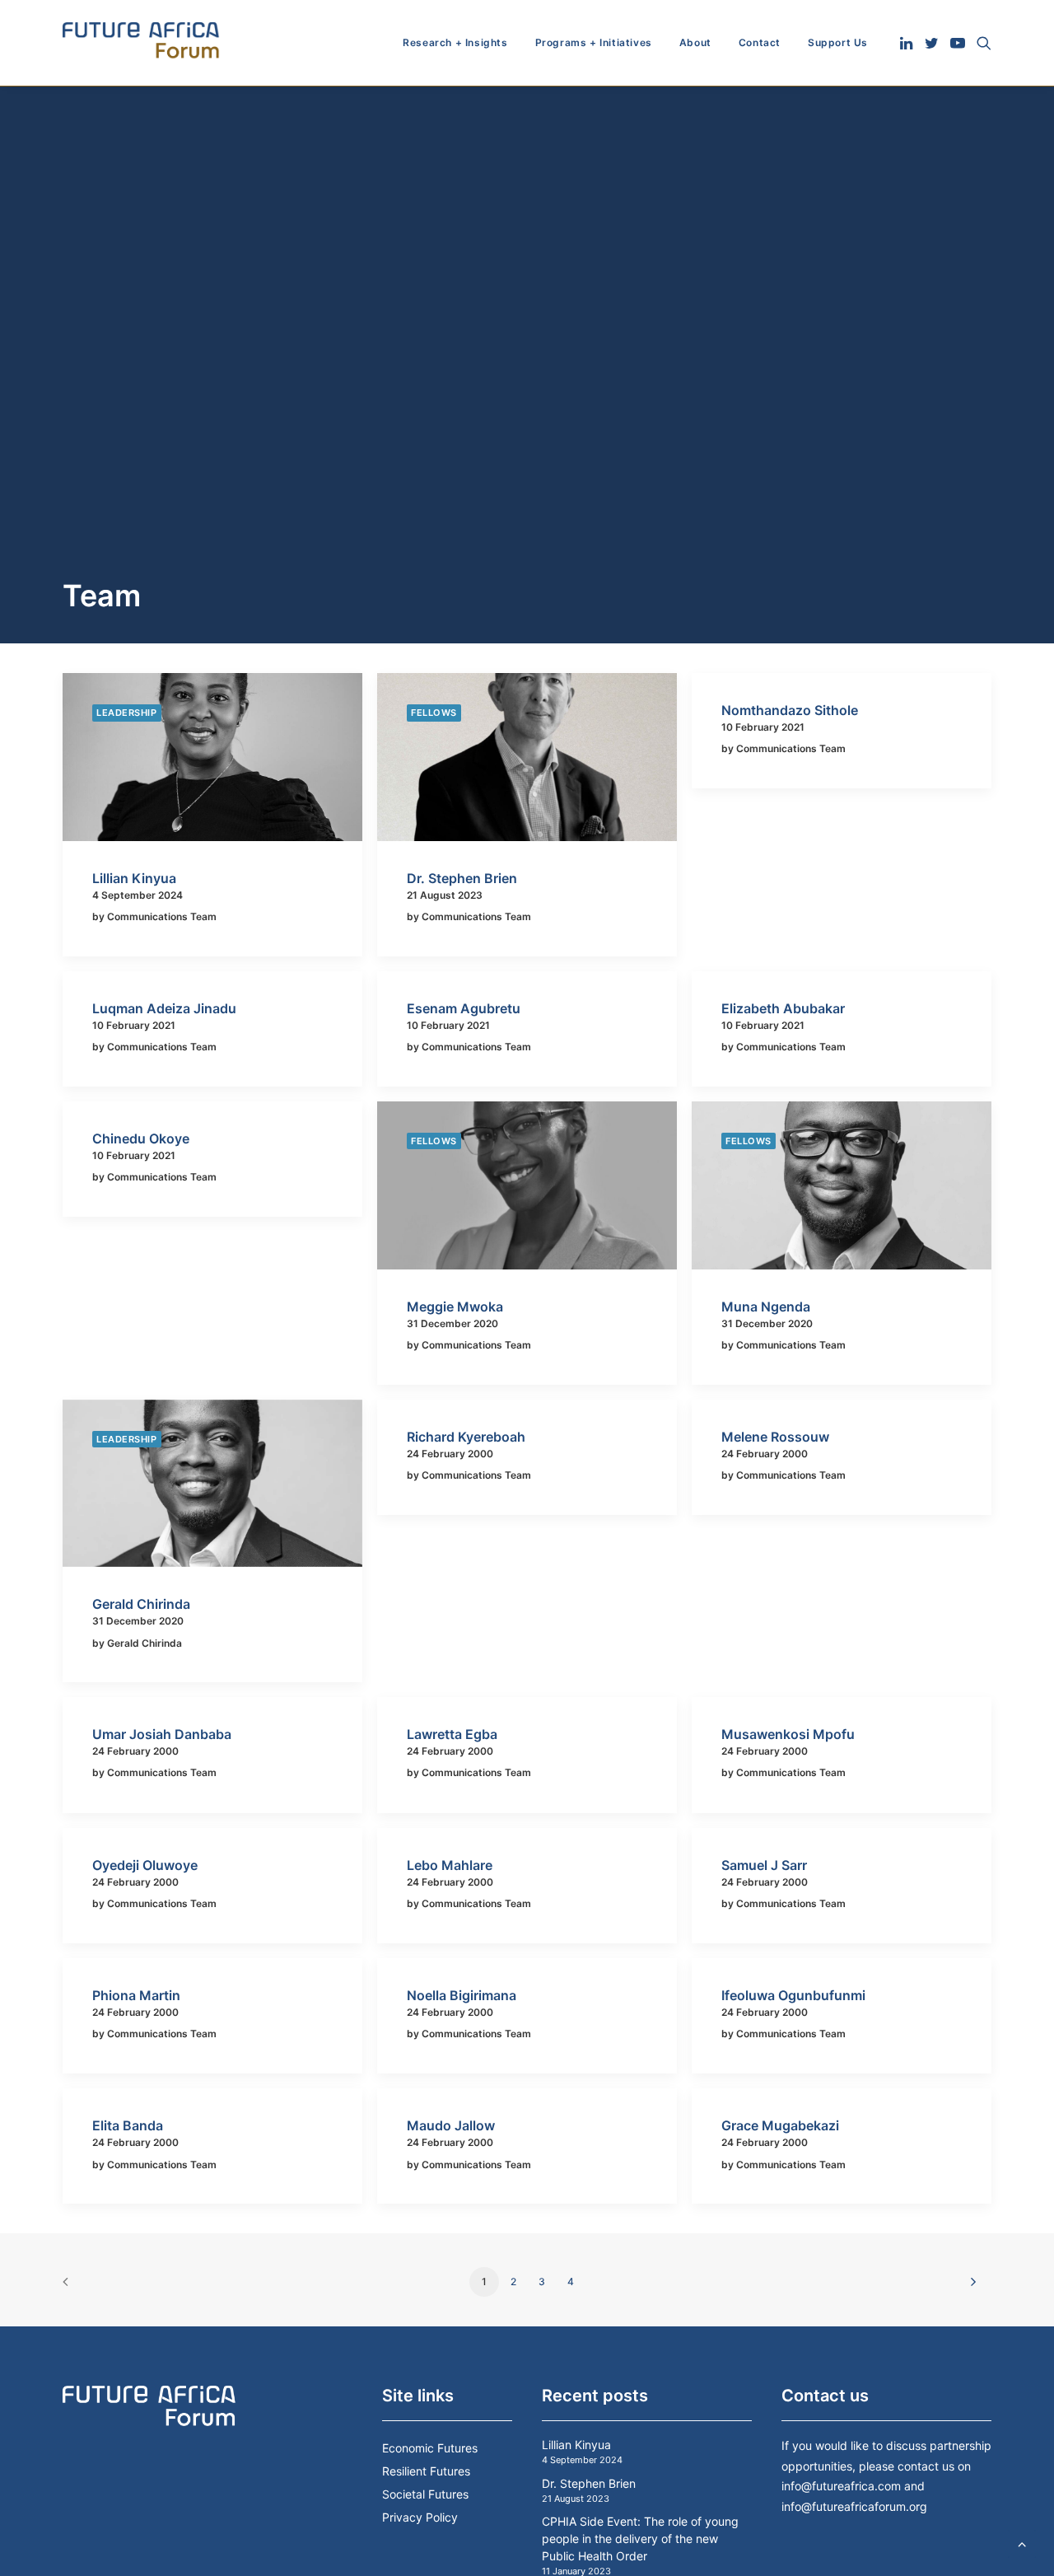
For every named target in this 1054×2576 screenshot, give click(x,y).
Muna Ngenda (766, 1307)
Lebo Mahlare (450, 1865)
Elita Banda (128, 2125)
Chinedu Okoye (141, 1138)
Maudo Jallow (451, 2125)
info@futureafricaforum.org (854, 2506)
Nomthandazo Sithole (790, 710)
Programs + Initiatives (594, 42)
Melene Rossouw (775, 1437)
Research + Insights (455, 42)
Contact (760, 42)
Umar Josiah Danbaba (162, 1734)
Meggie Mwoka (455, 1307)
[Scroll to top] (1022, 2542)
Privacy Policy (420, 2517)
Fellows (434, 713)
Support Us (838, 42)
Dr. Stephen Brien (462, 878)
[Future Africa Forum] (141, 43)
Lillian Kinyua (134, 878)
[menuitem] (455, 43)
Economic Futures (430, 2448)
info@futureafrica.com (841, 2486)
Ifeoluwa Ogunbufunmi (793, 1995)
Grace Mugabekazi (780, 2125)
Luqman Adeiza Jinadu (164, 1008)
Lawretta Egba (452, 1734)
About (695, 42)
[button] (908, 43)
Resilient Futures (426, 2471)
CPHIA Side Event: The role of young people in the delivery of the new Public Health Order (640, 2539)
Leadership (127, 713)
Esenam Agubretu (464, 1008)
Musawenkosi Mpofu (788, 1734)
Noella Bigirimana (462, 1995)
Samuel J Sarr (764, 1865)
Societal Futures (425, 2494)
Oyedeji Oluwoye (145, 1865)
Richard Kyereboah (466, 1437)
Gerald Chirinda (141, 1604)
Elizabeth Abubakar (783, 1008)
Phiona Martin (136, 1995)
